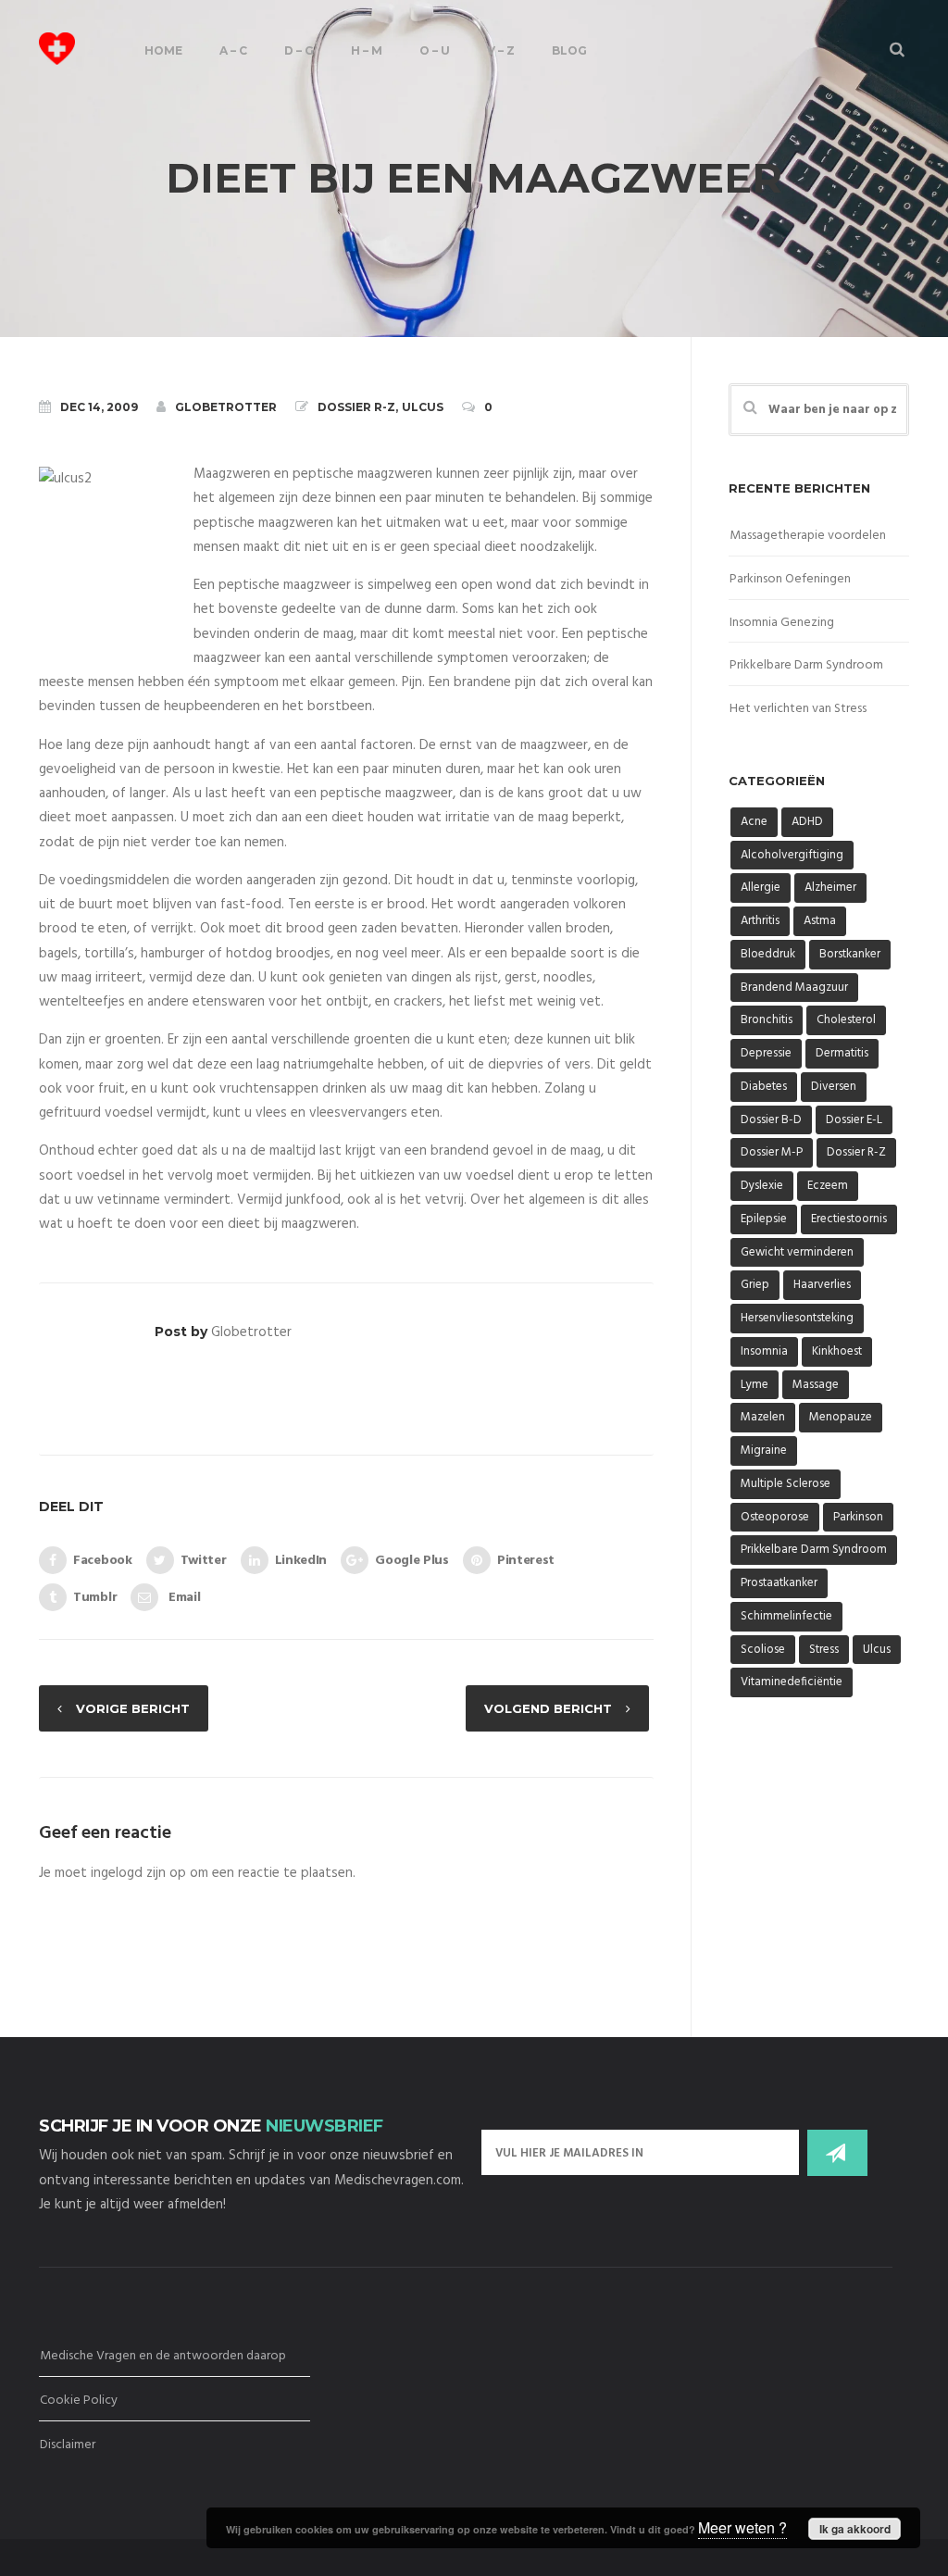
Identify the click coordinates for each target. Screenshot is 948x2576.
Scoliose (763, 1650)
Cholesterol (846, 1020)
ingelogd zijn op (138, 1873)
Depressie (766, 1053)
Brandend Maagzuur (794, 988)
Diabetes (764, 1087)
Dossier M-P (772, 1152)
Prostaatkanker (779, 1583)
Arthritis (760, 921)
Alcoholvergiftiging (792, 855)
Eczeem (828, 1186)
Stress (824, 1650)
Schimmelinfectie (786, 1616)
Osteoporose (775, 1517)
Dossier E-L (854, 1120)
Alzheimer (830, 888)
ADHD (807, 822)
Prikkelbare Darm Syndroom (806, 665)
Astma (820, 921)
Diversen (834, 1087)
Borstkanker (850, 954)
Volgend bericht (548, 1708)
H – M (367, 50)
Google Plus (412, 1561)
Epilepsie (764, 1219)
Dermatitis (842, 1053)
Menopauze (841, 1417)
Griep (755, 1285)
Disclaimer (68, 2445)
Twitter (204, 1561)
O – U (435, 50)
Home (163, 50)
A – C (233, 50)
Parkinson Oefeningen (790, 579)
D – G (299, 50)
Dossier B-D (771, 1120)
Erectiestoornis (849, 1219)
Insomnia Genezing (782, 623)
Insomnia (764, 1351)
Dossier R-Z (356, 407)
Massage (816, 1385)
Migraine (764, 1451)
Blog (569, 50)
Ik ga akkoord (855, 2529)
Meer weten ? (742, 2527)
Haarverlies (822, 1285)
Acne (754, 822)
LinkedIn (301, 1561)
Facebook (103, 1561)
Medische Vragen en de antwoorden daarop (163, 2356)
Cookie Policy (79, 2401)
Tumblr (95, 1598)
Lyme (755, 1385)
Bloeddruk (768, 954)
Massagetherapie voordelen (808, 536)
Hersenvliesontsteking (797, 1318)
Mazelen (763, 1417)
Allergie (761, 888)
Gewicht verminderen (797, 1252)
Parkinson (858, 1517)
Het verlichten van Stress (798, 709)
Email (182, 1598)
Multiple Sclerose (786, 1484)
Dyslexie (762, 1186)
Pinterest (526, 1561)
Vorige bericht (133, 1708)
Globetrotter (226, 407)
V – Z (501, 50)
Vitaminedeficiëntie (792, 1682)
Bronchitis (767, 1020)
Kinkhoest (837, 1351)
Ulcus (423, 407)
